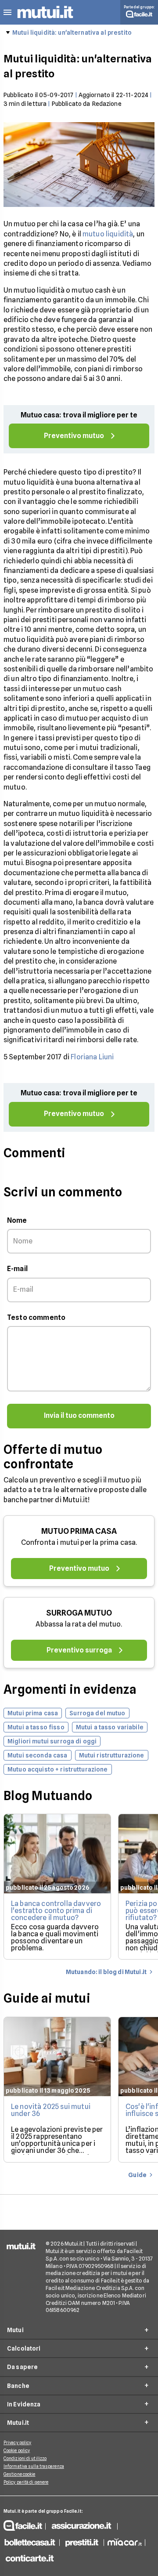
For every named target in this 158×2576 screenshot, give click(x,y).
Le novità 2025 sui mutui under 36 (51, 2110)
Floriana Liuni (92, 1057)
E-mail (17, 1269)
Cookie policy (17, 2450)
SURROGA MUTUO (79, 1613)
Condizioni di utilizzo (25, 2458)
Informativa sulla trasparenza (34, 2466)
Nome (17, 1220)
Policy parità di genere (26, 2482)
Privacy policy (17, 2442)
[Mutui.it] (45, 20)
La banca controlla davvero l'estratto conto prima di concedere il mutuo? (56, 1911)
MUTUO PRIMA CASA (79, 1531)
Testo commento (36, 1317)
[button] (7, 13)
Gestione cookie (20, 2474)
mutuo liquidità (108, 234)
